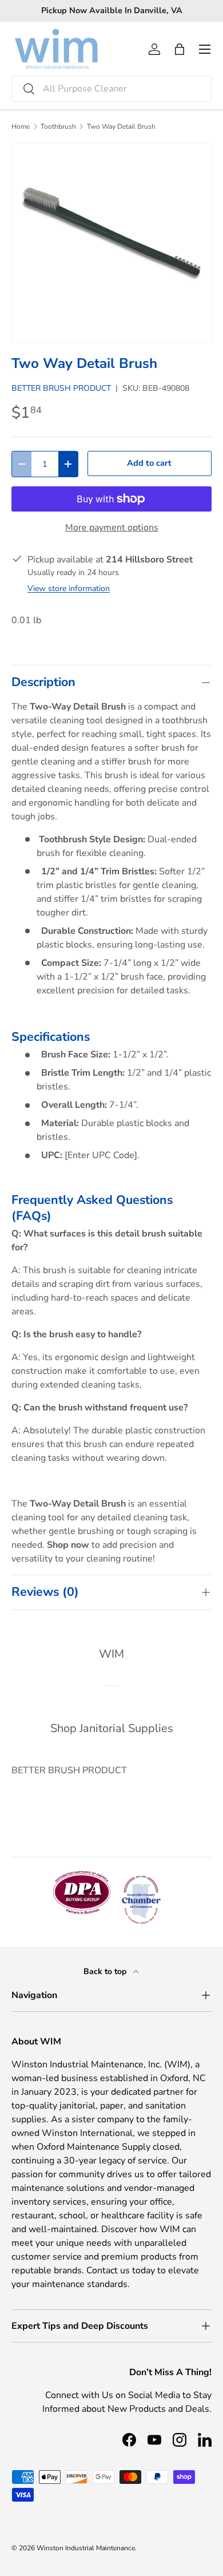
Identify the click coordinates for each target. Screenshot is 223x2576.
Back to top (106, 1971)
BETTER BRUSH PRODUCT (61, 388)
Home (21, 126)
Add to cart (149, 463)
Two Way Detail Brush (121, 126)
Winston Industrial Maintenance (86, 2548)
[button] (180, 49)
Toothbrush (58, 126)
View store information (69, 588)
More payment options (112, 528)
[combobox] (111, 89)
